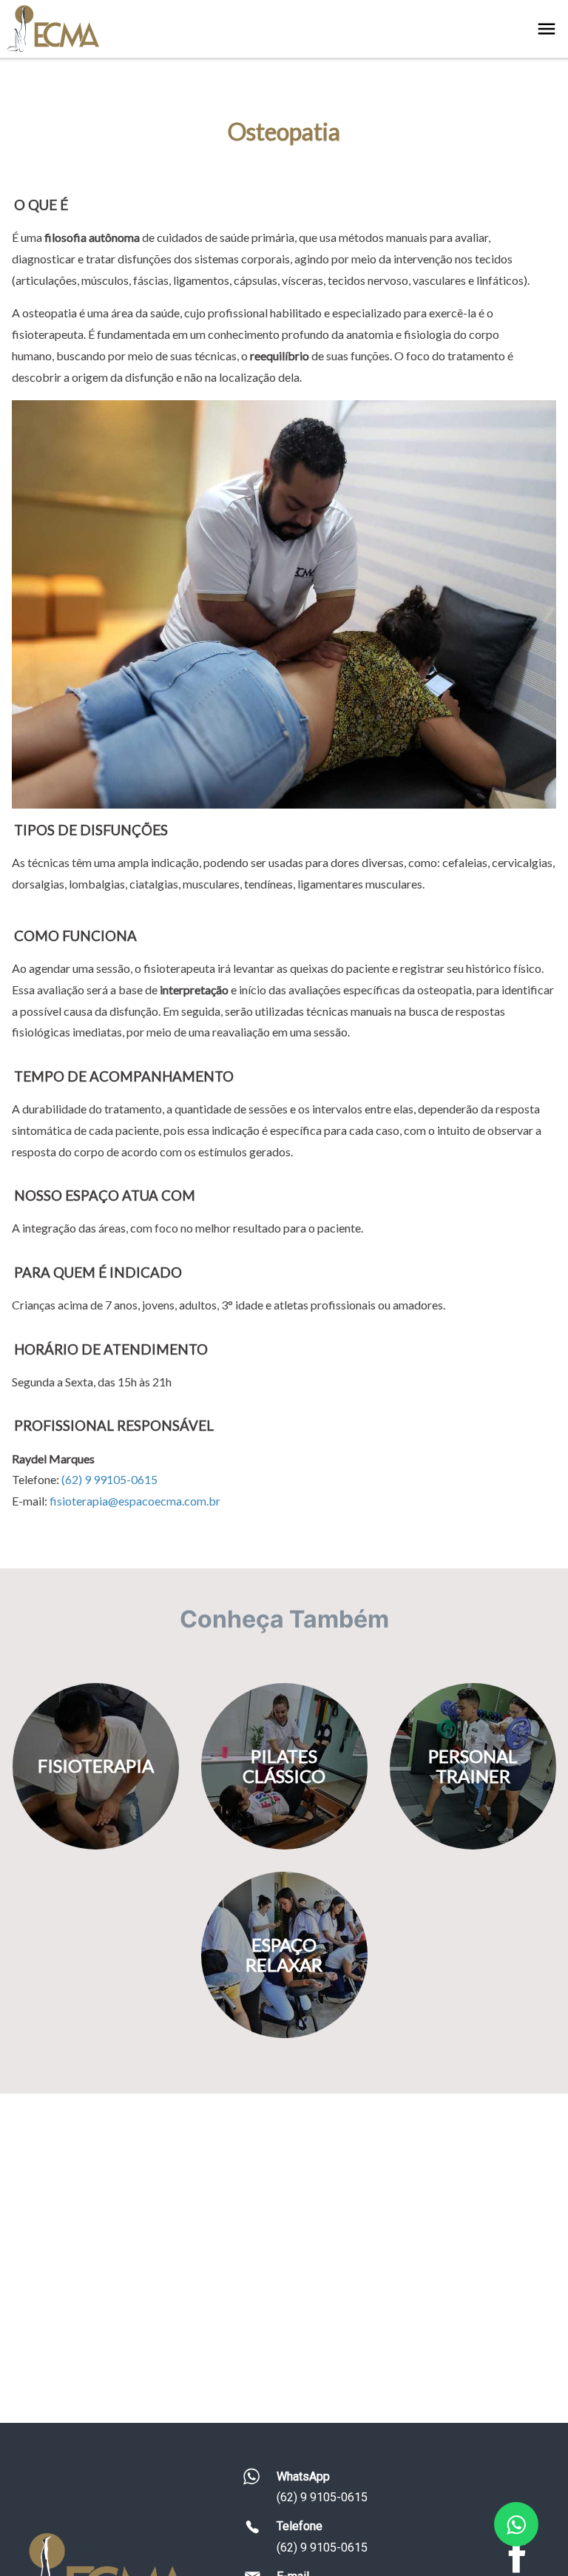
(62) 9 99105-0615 (109, 1479)
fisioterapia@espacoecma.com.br (135, 1501)
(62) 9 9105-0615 (322, 2497)
